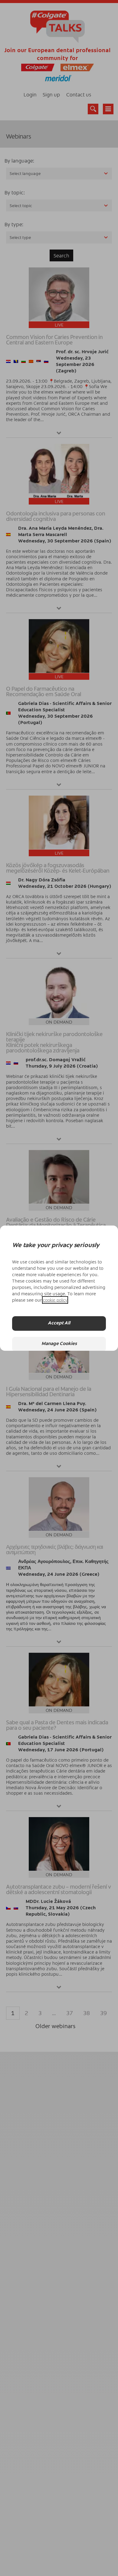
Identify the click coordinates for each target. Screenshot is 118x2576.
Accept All (59, 1323)
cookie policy (55, 1300)
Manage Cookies (59, 1344)
